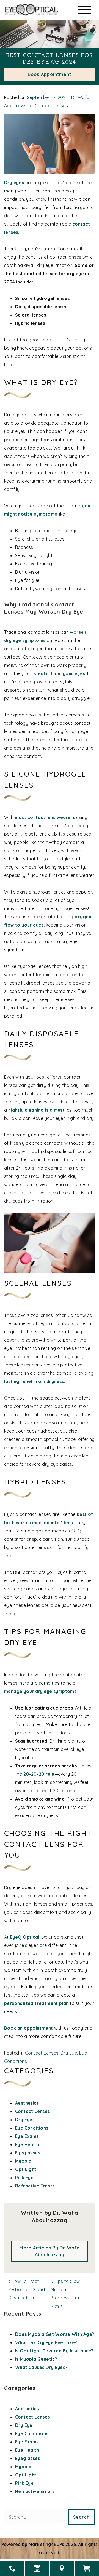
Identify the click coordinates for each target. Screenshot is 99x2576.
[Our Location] (62, 2568)
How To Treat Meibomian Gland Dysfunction (27, 2289)
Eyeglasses (28, 2153)
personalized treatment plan (36, 2003)
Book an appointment (29, 2028)
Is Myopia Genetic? (36, 2359)
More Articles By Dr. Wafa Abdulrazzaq (50, 2251)
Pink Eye (24, 2178)
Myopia (23, 2161)
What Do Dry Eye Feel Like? (46, 2342)
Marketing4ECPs (46, 2544)
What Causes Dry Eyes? (41, 2367)
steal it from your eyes (59, 673)
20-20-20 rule (39, 1774)
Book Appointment (50, 74)
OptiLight (26, 2169)
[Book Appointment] (37, 2568)
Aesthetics (27, 2103)
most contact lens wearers (45, 817)
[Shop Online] (87, 2568)
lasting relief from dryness (34, 1381)
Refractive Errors (35, 2186)
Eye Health (27, 2144)
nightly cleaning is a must (36, 1110)
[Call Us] (12, 2568)
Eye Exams (27, 2136)
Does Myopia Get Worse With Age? (55, 2334)
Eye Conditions (32, 2128)
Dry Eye (69, 2053)
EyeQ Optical (25, 1937)
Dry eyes (14, 183)
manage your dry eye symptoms (40, 1691)
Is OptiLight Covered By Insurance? (54, 2351)
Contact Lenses (51, 106)
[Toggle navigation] (84, 10)
